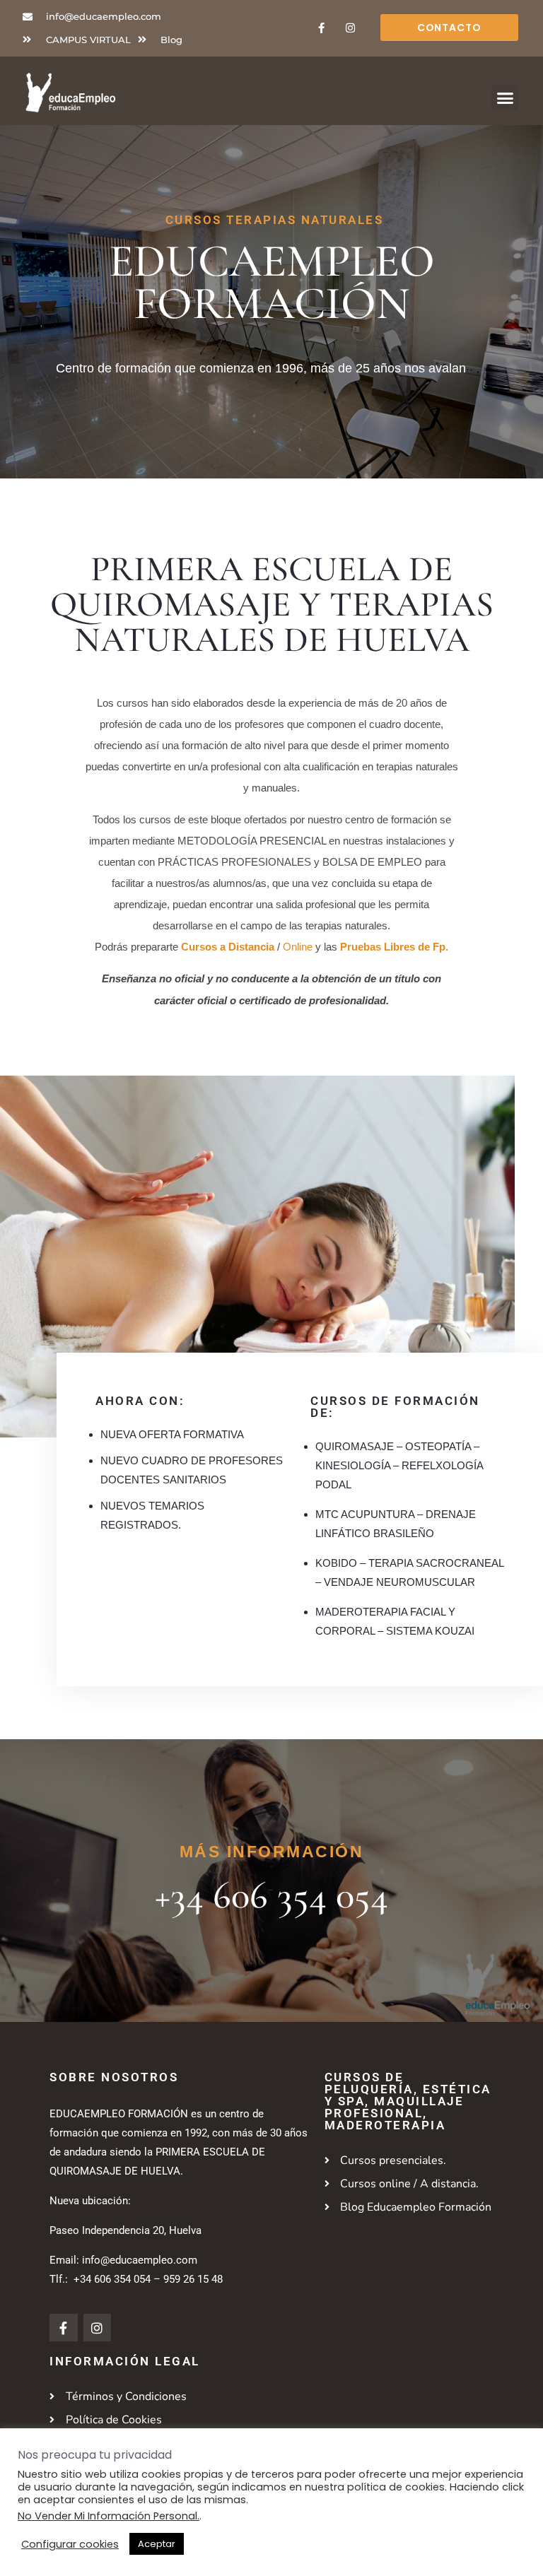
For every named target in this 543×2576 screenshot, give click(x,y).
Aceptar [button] (157, 2544)
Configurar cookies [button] (70, 2544)
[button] (505, 98)
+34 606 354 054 (271, 1895)
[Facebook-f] (321, 28)
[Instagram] (350, 28)
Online (298, 947)
